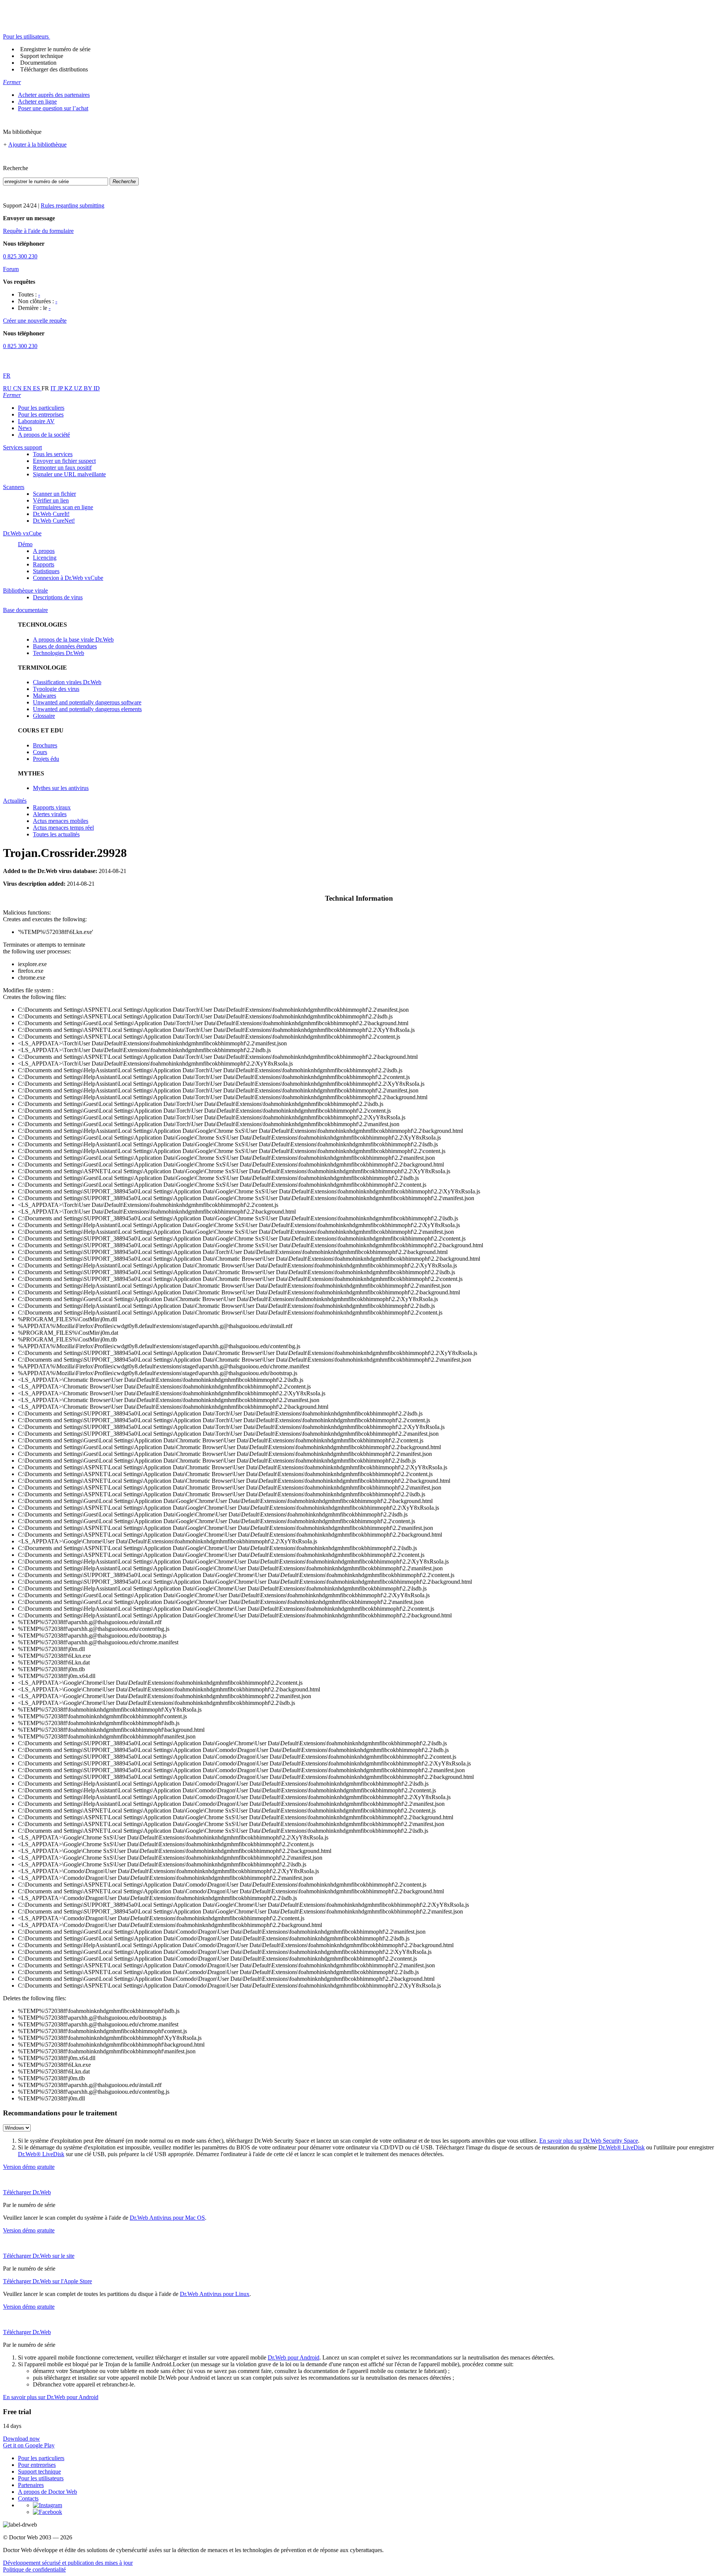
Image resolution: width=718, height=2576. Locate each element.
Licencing (45, 558)
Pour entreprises (37, 2465)
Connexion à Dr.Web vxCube (68, 578)
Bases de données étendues (65, 646)
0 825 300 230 (20, 256)
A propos (44, 551)
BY (89, 388)
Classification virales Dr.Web (67, 682)
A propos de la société (44, 435)
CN (18, 388)
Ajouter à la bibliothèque (37, 145)
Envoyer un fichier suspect (64, 461)
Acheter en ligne (37, 102)
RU (8, 388)
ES (37, 388)
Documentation (38, 63)
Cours (40, 752)
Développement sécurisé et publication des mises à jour (68, 2563)
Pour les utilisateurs (41, 2478)
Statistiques (46, 571)
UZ (79, 388)
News (25, 428)
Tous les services (53, 454)
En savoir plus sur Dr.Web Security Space (589, 2141)
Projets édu (46, 759)
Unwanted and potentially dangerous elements (87, 709)
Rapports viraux (52, 807)
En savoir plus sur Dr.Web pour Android (51, 2397)
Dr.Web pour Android (294, 2357)
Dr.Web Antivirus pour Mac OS (167, 2218)
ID (97, 388)
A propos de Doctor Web (47, 2492)
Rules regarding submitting (73, 205)
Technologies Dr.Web (59, 653)
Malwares (45, 696)
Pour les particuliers (41, 408)
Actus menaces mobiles (61, 821)
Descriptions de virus (58, 597)
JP (61, 388)
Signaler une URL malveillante (69, 474)
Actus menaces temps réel (63, 828)
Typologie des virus (56, 689)
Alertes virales (50, 814)
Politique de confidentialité (34, 2569)
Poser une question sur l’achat (53, 108)
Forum (11, 269)
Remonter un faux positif (62, 468)
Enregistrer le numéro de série (55, 49)
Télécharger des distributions (54, 69)
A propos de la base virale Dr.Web (73, 640)
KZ (69, 388)
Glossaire (44, 716)
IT (54, 388)
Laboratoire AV (36, 421)
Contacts (28, 2498)
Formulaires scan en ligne (63, 507)
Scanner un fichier (54, 494)
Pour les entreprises (41, 414)
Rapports (44, 564)
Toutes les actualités (56, 834)
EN (28, 388)
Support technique (42, 56)
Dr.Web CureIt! (51, 514)
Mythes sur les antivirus (61, 788)
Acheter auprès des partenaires (54, 95)
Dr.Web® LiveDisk (622, 2147)
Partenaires (31, 2485)
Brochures (45, 745)
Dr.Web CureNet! (54, 521)
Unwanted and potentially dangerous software (87, 702)
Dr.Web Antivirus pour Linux (215, 2294)
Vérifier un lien (51, 500)
